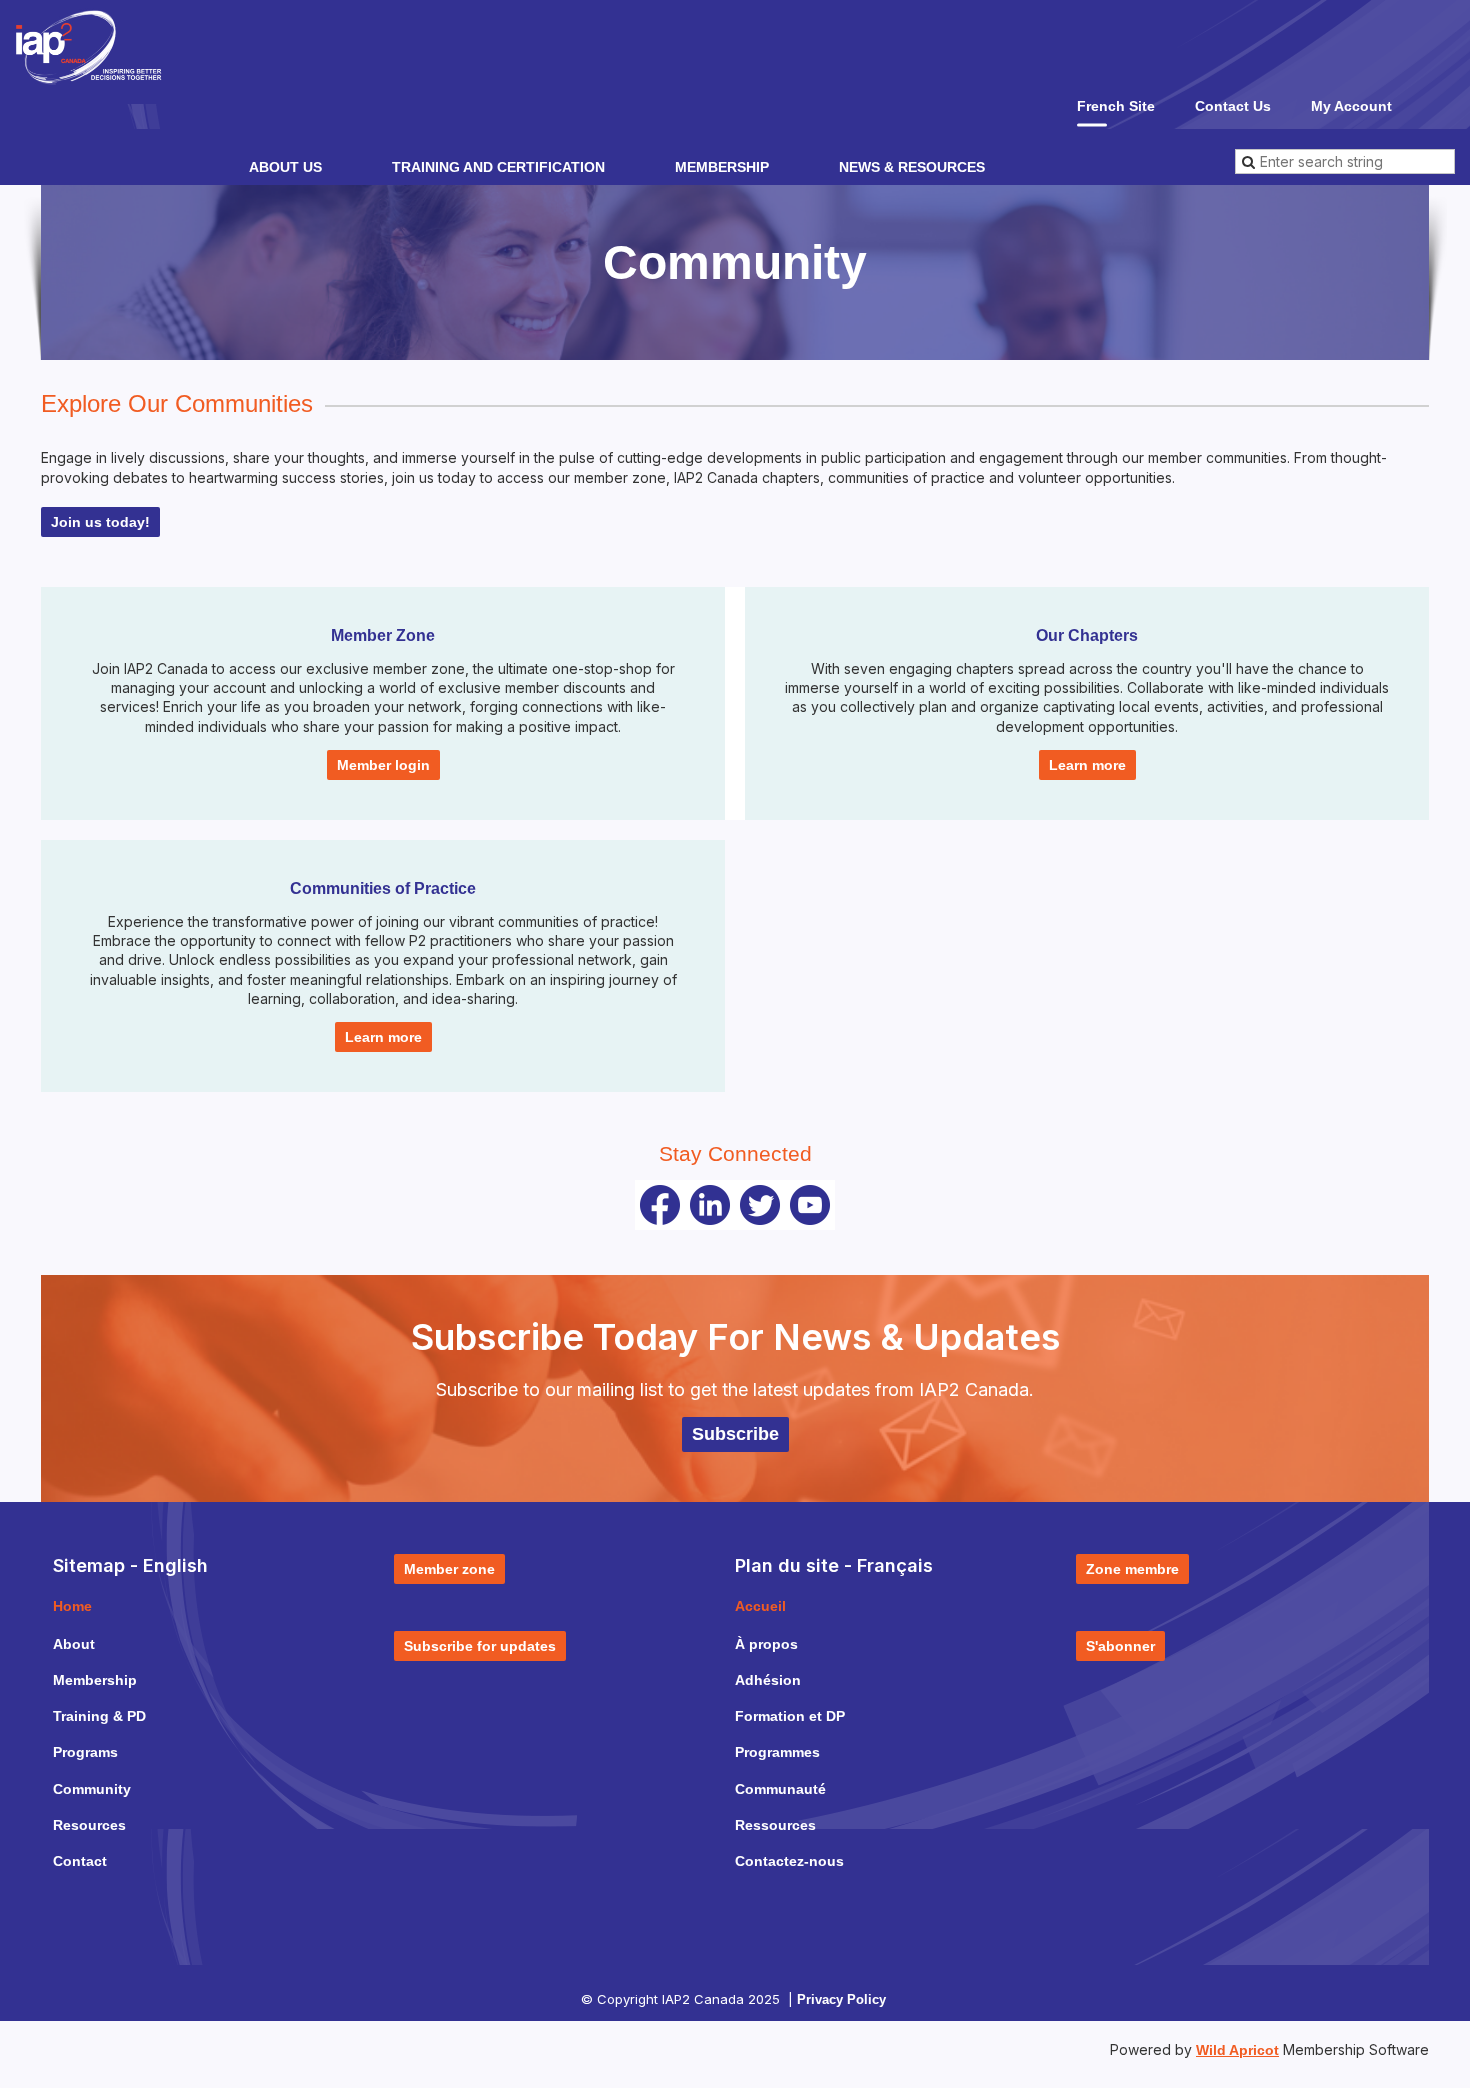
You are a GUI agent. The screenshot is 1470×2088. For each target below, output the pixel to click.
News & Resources (912, 167)
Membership (722, 167)
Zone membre (1132, 1569)
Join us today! (100, 522)
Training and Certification (498, 167)
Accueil (760, 1606)
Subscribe (735, 1434)
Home (72, 1606)
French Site (1116, 106)
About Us (285, 167)
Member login (383, 765)
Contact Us (1233, 106)
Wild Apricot (1237, 2050)
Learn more (1087, 765)
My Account (1351, 106)
